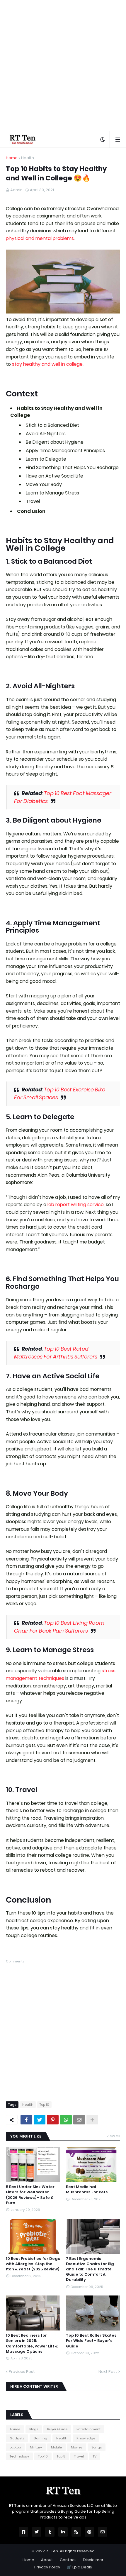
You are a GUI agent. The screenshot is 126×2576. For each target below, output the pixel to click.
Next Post (108, 2372)
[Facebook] (26, 2120)
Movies (77, 2447)
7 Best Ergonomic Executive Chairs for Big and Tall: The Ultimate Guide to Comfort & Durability (90, 2269)
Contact (68, 2560)
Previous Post (22, 2372)
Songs (97, 2447)
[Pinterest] (53, 2120)
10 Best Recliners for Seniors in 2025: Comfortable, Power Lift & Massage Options (32, 2344)
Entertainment (88, 2429)
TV (95, 2456)
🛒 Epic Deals (79, 2567)
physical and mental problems (40, 238)
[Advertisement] (63, 66)
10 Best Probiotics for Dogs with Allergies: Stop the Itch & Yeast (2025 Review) (33, 2264)
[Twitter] (40, 2120)
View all (113, 2136)
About (47, 2560)
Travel (79, 2456)
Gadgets (17, 2438)
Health (28, 158)
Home (12, 158)
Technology (19, 2456)
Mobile (56, 2447)
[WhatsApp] (66, 2120)
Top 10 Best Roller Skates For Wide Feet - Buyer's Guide (91, 2341)
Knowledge (86, 2438)
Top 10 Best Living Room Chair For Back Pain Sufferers (59, 1627)
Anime (15, 2429)
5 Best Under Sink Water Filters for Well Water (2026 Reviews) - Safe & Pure (30, 2195)
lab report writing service (76, 1205)
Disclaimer (93, 2560)
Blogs (34, 2429)
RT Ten (52, 2551)
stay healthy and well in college (47, 364)
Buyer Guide (57, 2429)
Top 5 (61, 2456)
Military (36, 2447)
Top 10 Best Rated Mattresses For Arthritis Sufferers (56, 1353)
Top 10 (44, 2105)
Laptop (15, 2447)
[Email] (79, 2120)
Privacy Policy (47, 2567)
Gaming (40, 2438)
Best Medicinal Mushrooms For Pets (87, 2190)
